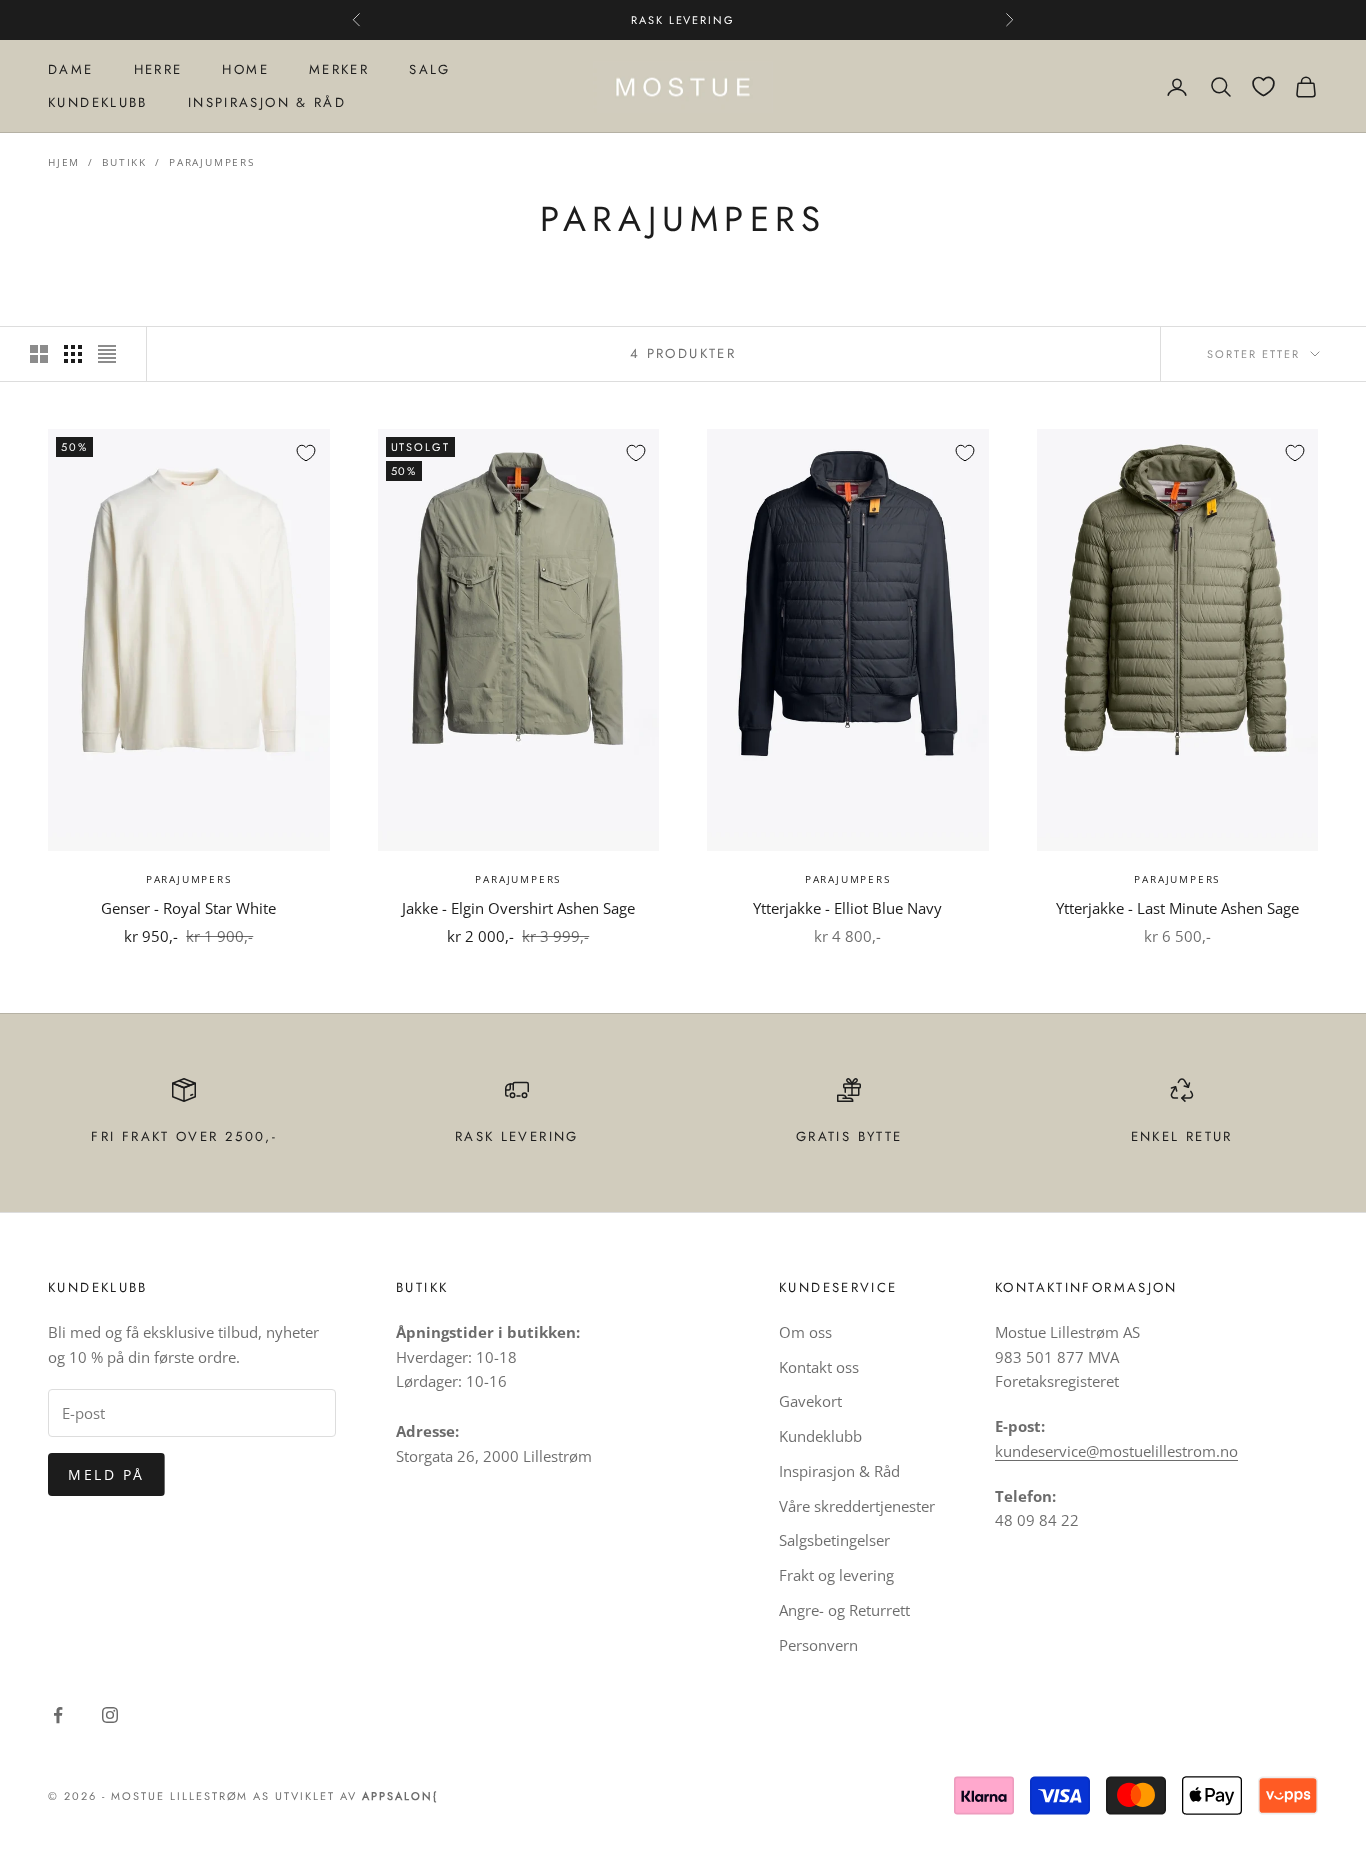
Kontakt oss (819, 1367)
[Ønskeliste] (1263, 86)
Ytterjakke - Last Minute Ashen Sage (1177, 908)
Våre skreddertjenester (857, 1506)
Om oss (805, 1332)
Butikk (124, 162)
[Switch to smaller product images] (73, 354)
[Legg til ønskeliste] (306, 453)
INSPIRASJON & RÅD (267, 102)
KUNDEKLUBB (98, 102)
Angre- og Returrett (844, 1610)
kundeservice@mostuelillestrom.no (1116, 1451)
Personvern (818, 1645)
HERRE (158, 69)
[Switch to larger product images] (39, 354)
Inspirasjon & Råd (839, 1471)
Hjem (64, 162)
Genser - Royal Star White (188, 908)
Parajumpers (212, 162)
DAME (71, 69)
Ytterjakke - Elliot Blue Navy (847, 908)
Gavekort (810, 1401)
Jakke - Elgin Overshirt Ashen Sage (518, 908)
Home (245, 69)
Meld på (106, 1474)
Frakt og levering (836, 1575)
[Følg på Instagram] (110, 1715)
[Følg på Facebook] (58, 1715)
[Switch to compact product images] (107, 354)
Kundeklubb (820, 1436)
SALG (430, 69)
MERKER (339, 69)
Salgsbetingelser (834, 1540)
